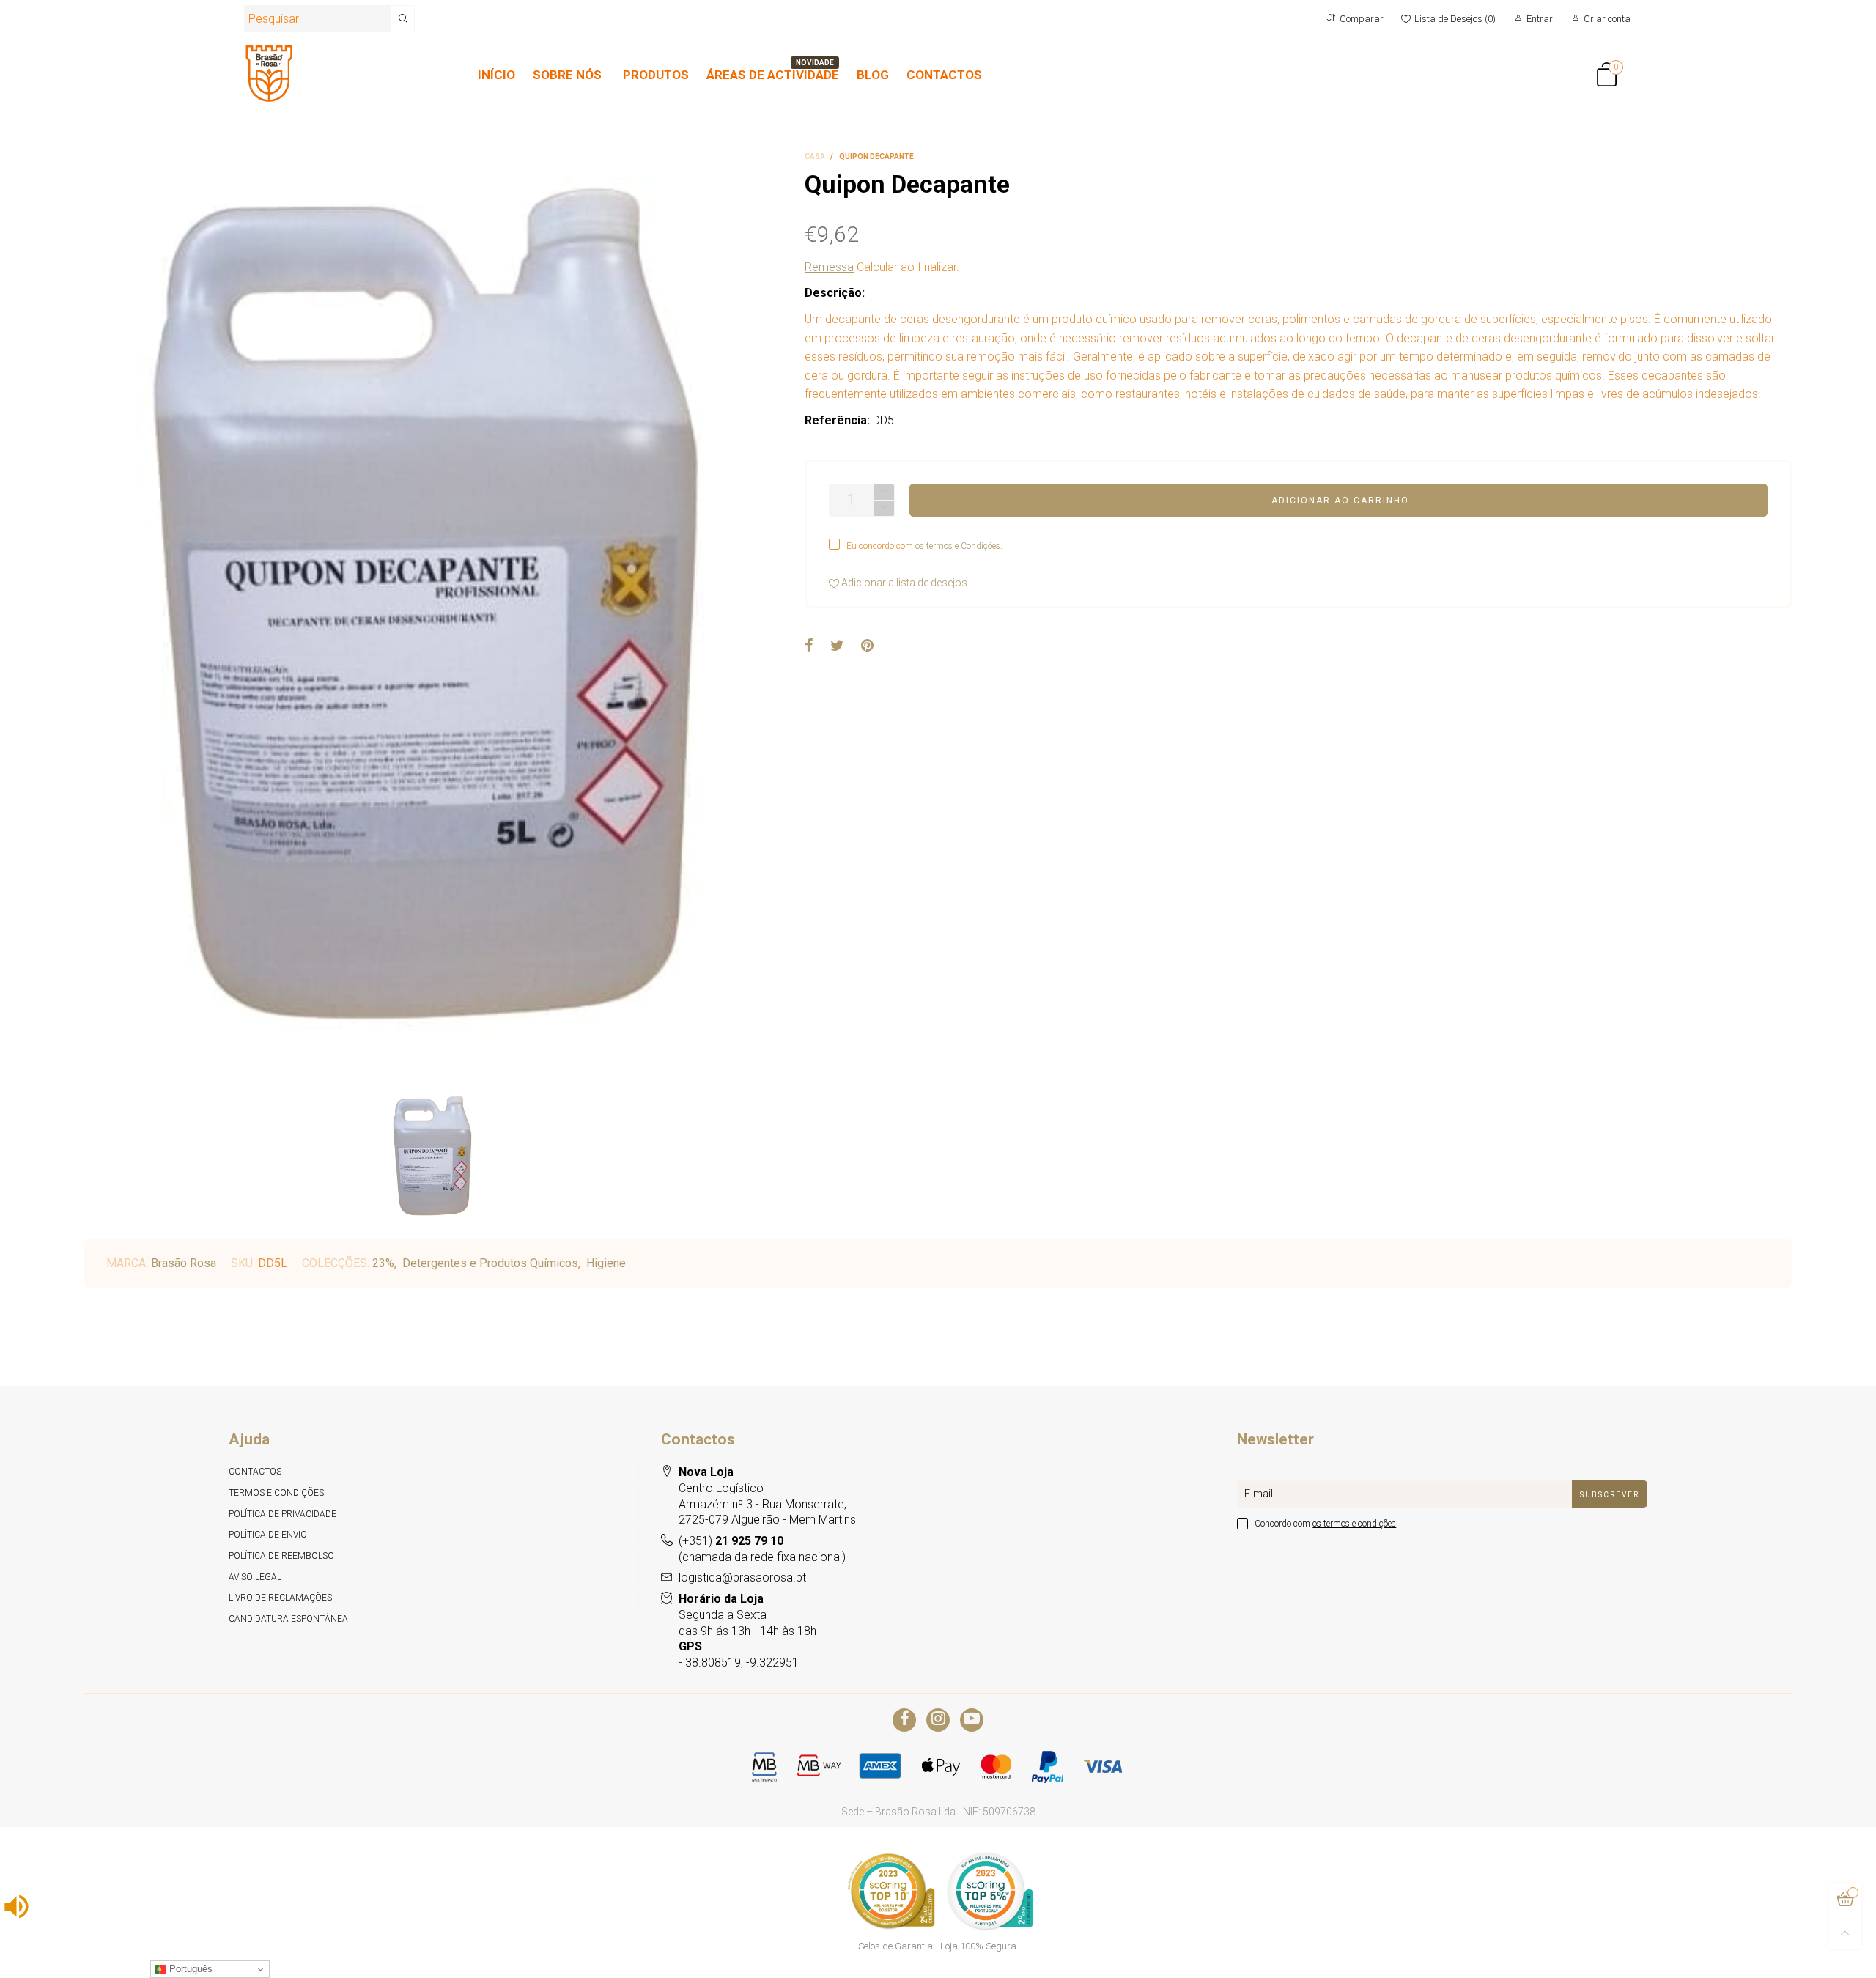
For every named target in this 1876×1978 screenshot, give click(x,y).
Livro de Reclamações (280, 1598)
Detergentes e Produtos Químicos (490, 1263)
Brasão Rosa (184, 1263)
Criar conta (1607, 19)
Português (189, 1969)
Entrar (1540, 19)
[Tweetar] (837, 646)
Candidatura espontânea (288, 1619)
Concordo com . (1326, 1524)
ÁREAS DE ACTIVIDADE (773, 75)
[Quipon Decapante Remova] (434, 617)
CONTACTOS (944, 75)
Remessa (829, 267)
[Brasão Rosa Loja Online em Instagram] (938, 1720)
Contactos (255, 1472)
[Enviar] (403, 19)
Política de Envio (268, 1535)
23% (383, 1263)
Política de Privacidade (282, 1514)
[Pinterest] (867, 646)
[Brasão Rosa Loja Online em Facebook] (904, 1720)
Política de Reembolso (281, 1556)
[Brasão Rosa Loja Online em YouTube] (972, 1720)
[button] (884, 508)
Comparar (1362, 19)
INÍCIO (496, 75)
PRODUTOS (656, 75)
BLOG (873, 75)
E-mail (1259, 1494)
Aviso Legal (255, 1577)
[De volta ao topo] (1845, 1933)
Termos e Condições (276, 1493)
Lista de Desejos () (1455, 19)
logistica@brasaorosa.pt (742, 1577)
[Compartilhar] (809, 646)
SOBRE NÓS (567, 75)
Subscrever (1610, 1495)
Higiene (606, 1263)
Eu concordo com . (924, 546)
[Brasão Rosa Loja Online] (269, 74)
